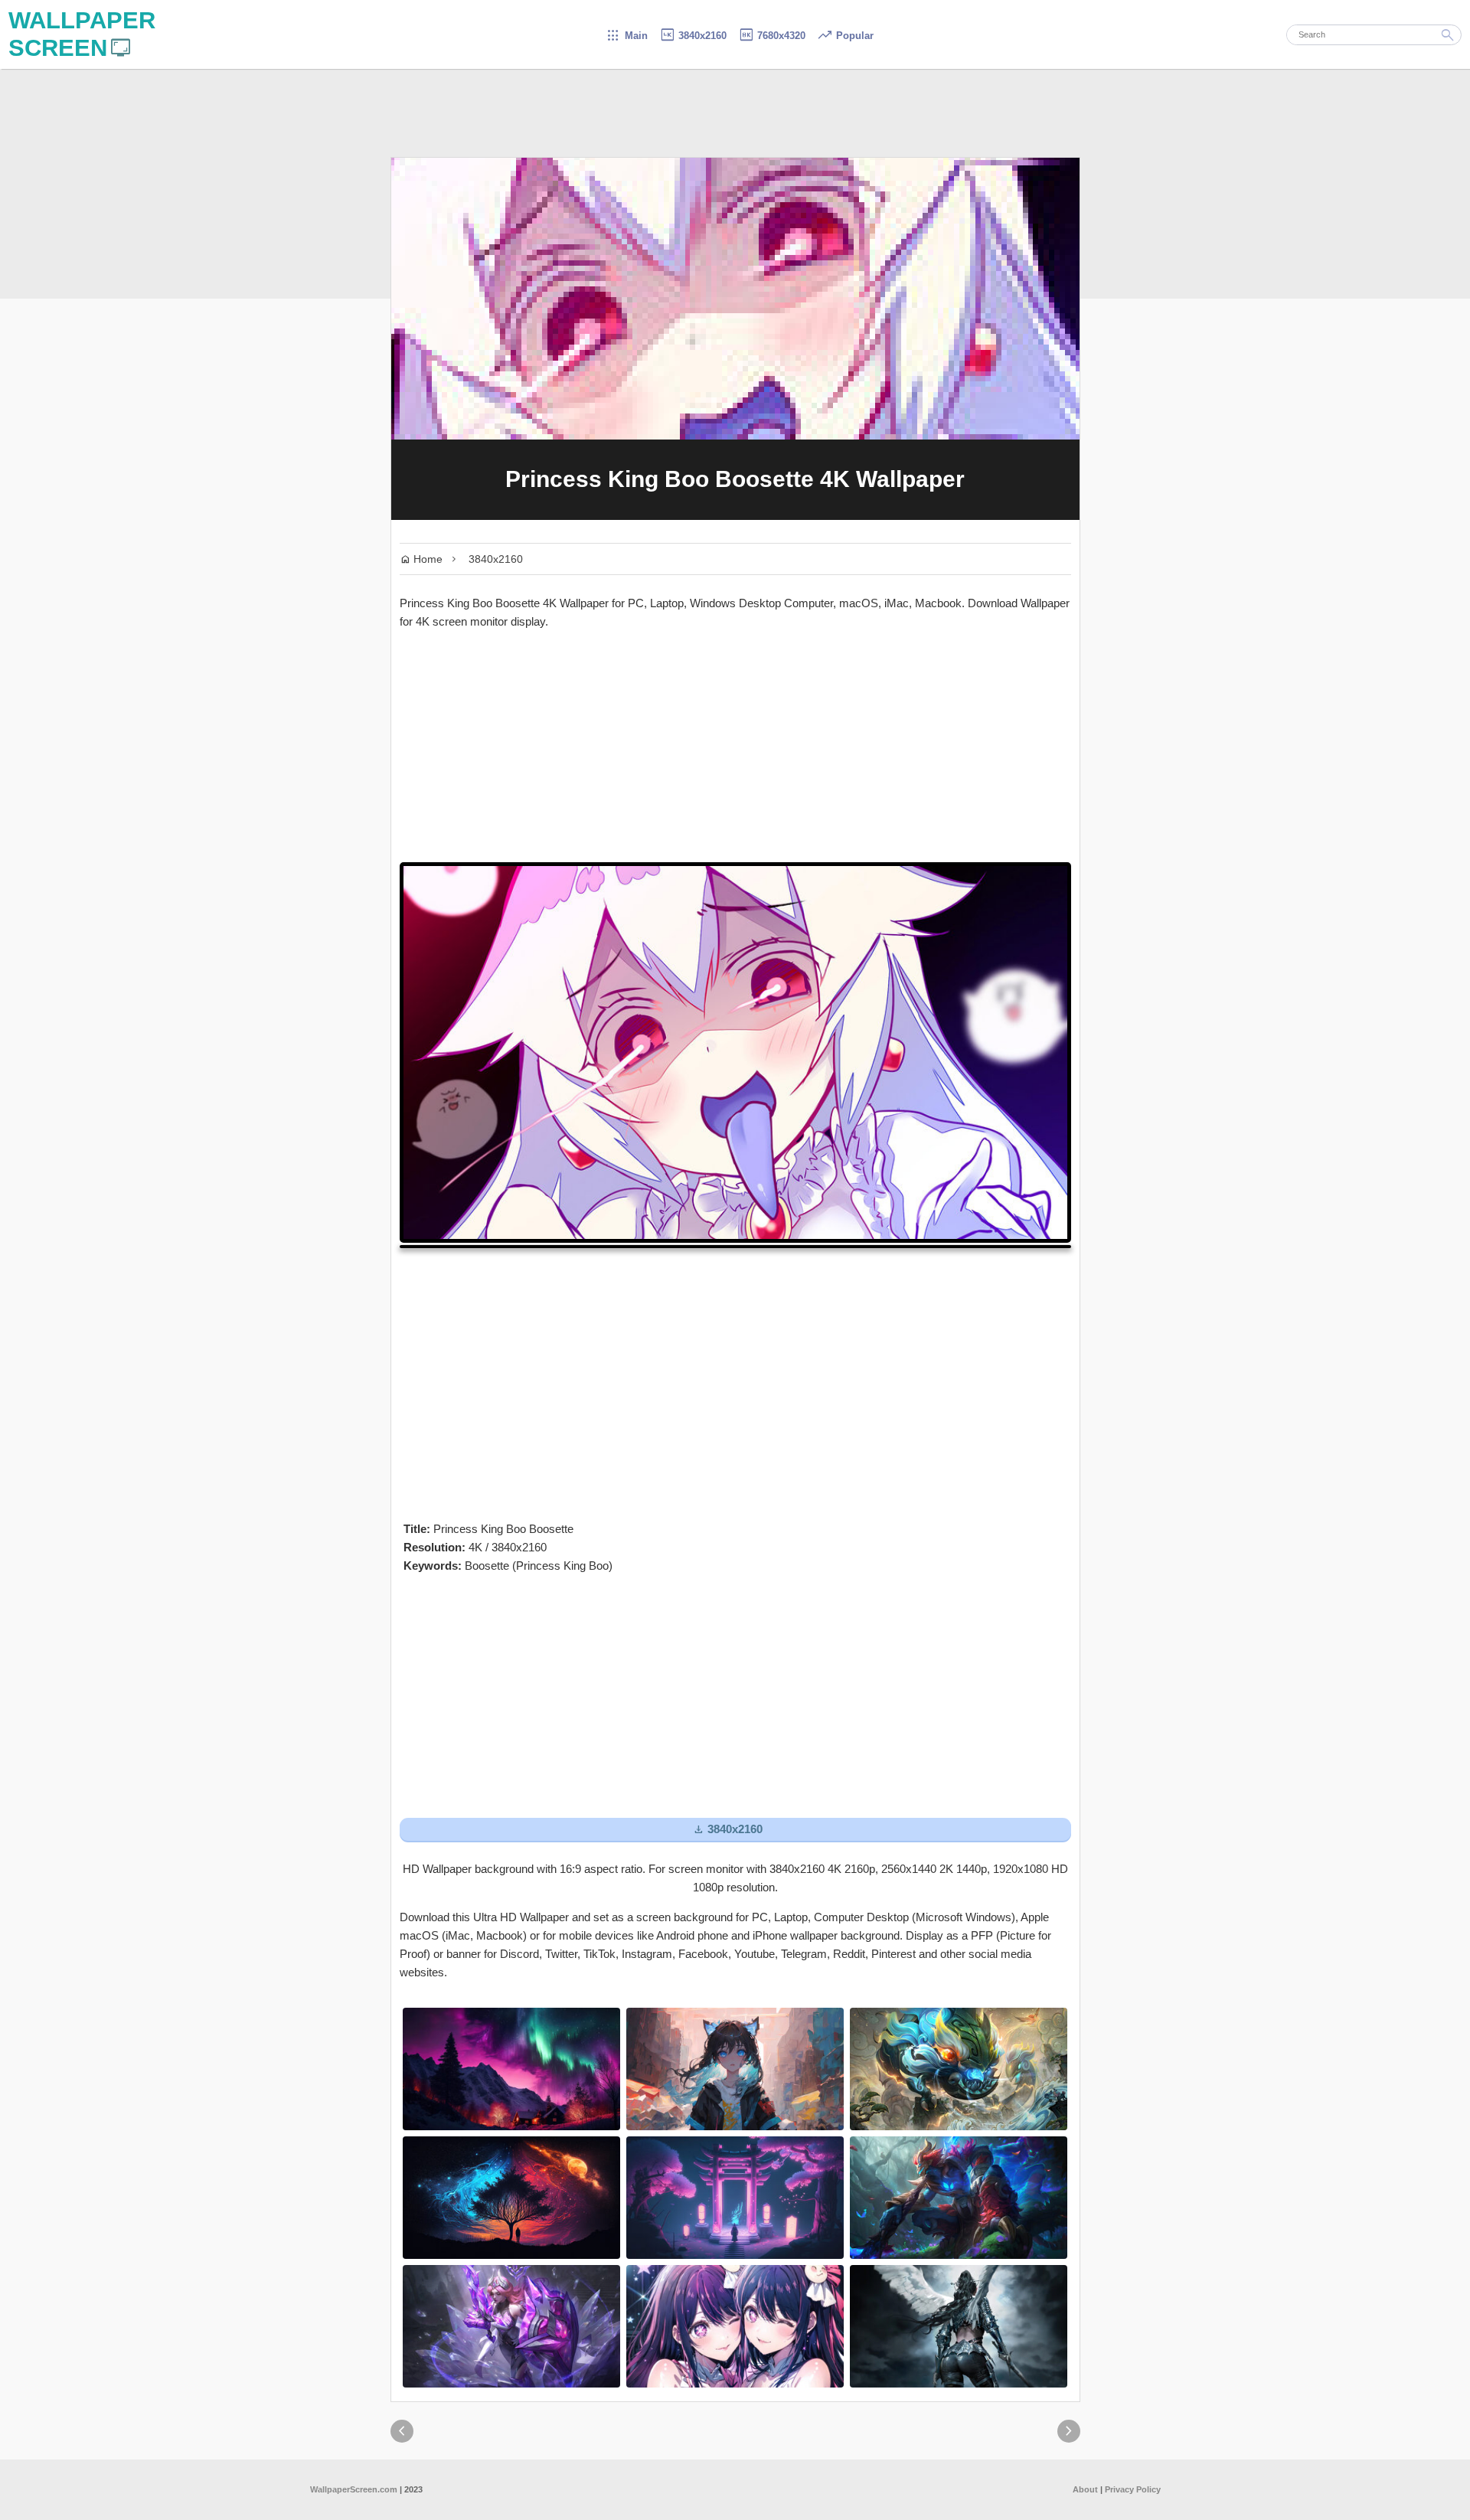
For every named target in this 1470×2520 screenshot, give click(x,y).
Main (627, 36)
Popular (845, 36)
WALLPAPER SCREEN (82, 34)
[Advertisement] (735, 747)
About (1085, 2489)
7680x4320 (772, 36)
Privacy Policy (1133, 2489)
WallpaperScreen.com (354, 2489)
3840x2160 (693, 36)
